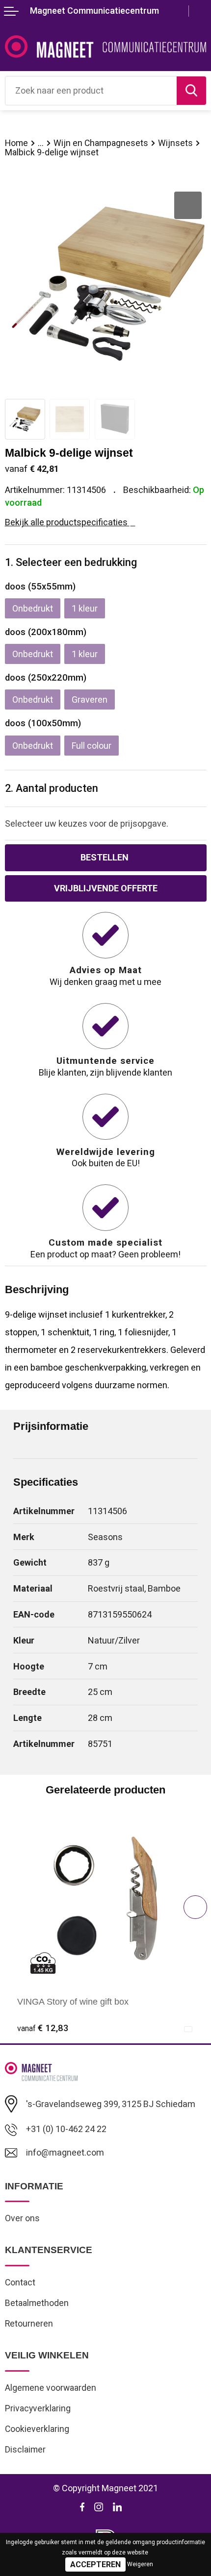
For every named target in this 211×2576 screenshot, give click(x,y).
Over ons (22, 2218)
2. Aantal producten (52, 788)
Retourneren (29, 2324)
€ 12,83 (43, 2028)
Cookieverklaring (37, 2429)
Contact (20, 2282)
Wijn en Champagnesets (101, 143)
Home (16, 143)
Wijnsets (175, 143)
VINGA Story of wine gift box (73, 2002)
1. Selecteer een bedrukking (71, 562)
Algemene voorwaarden (51, 2388)
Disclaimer (25, 2450)
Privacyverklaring (38, 2408)
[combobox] (91, 91)
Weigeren (140, 2564)
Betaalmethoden (37, 2303)
